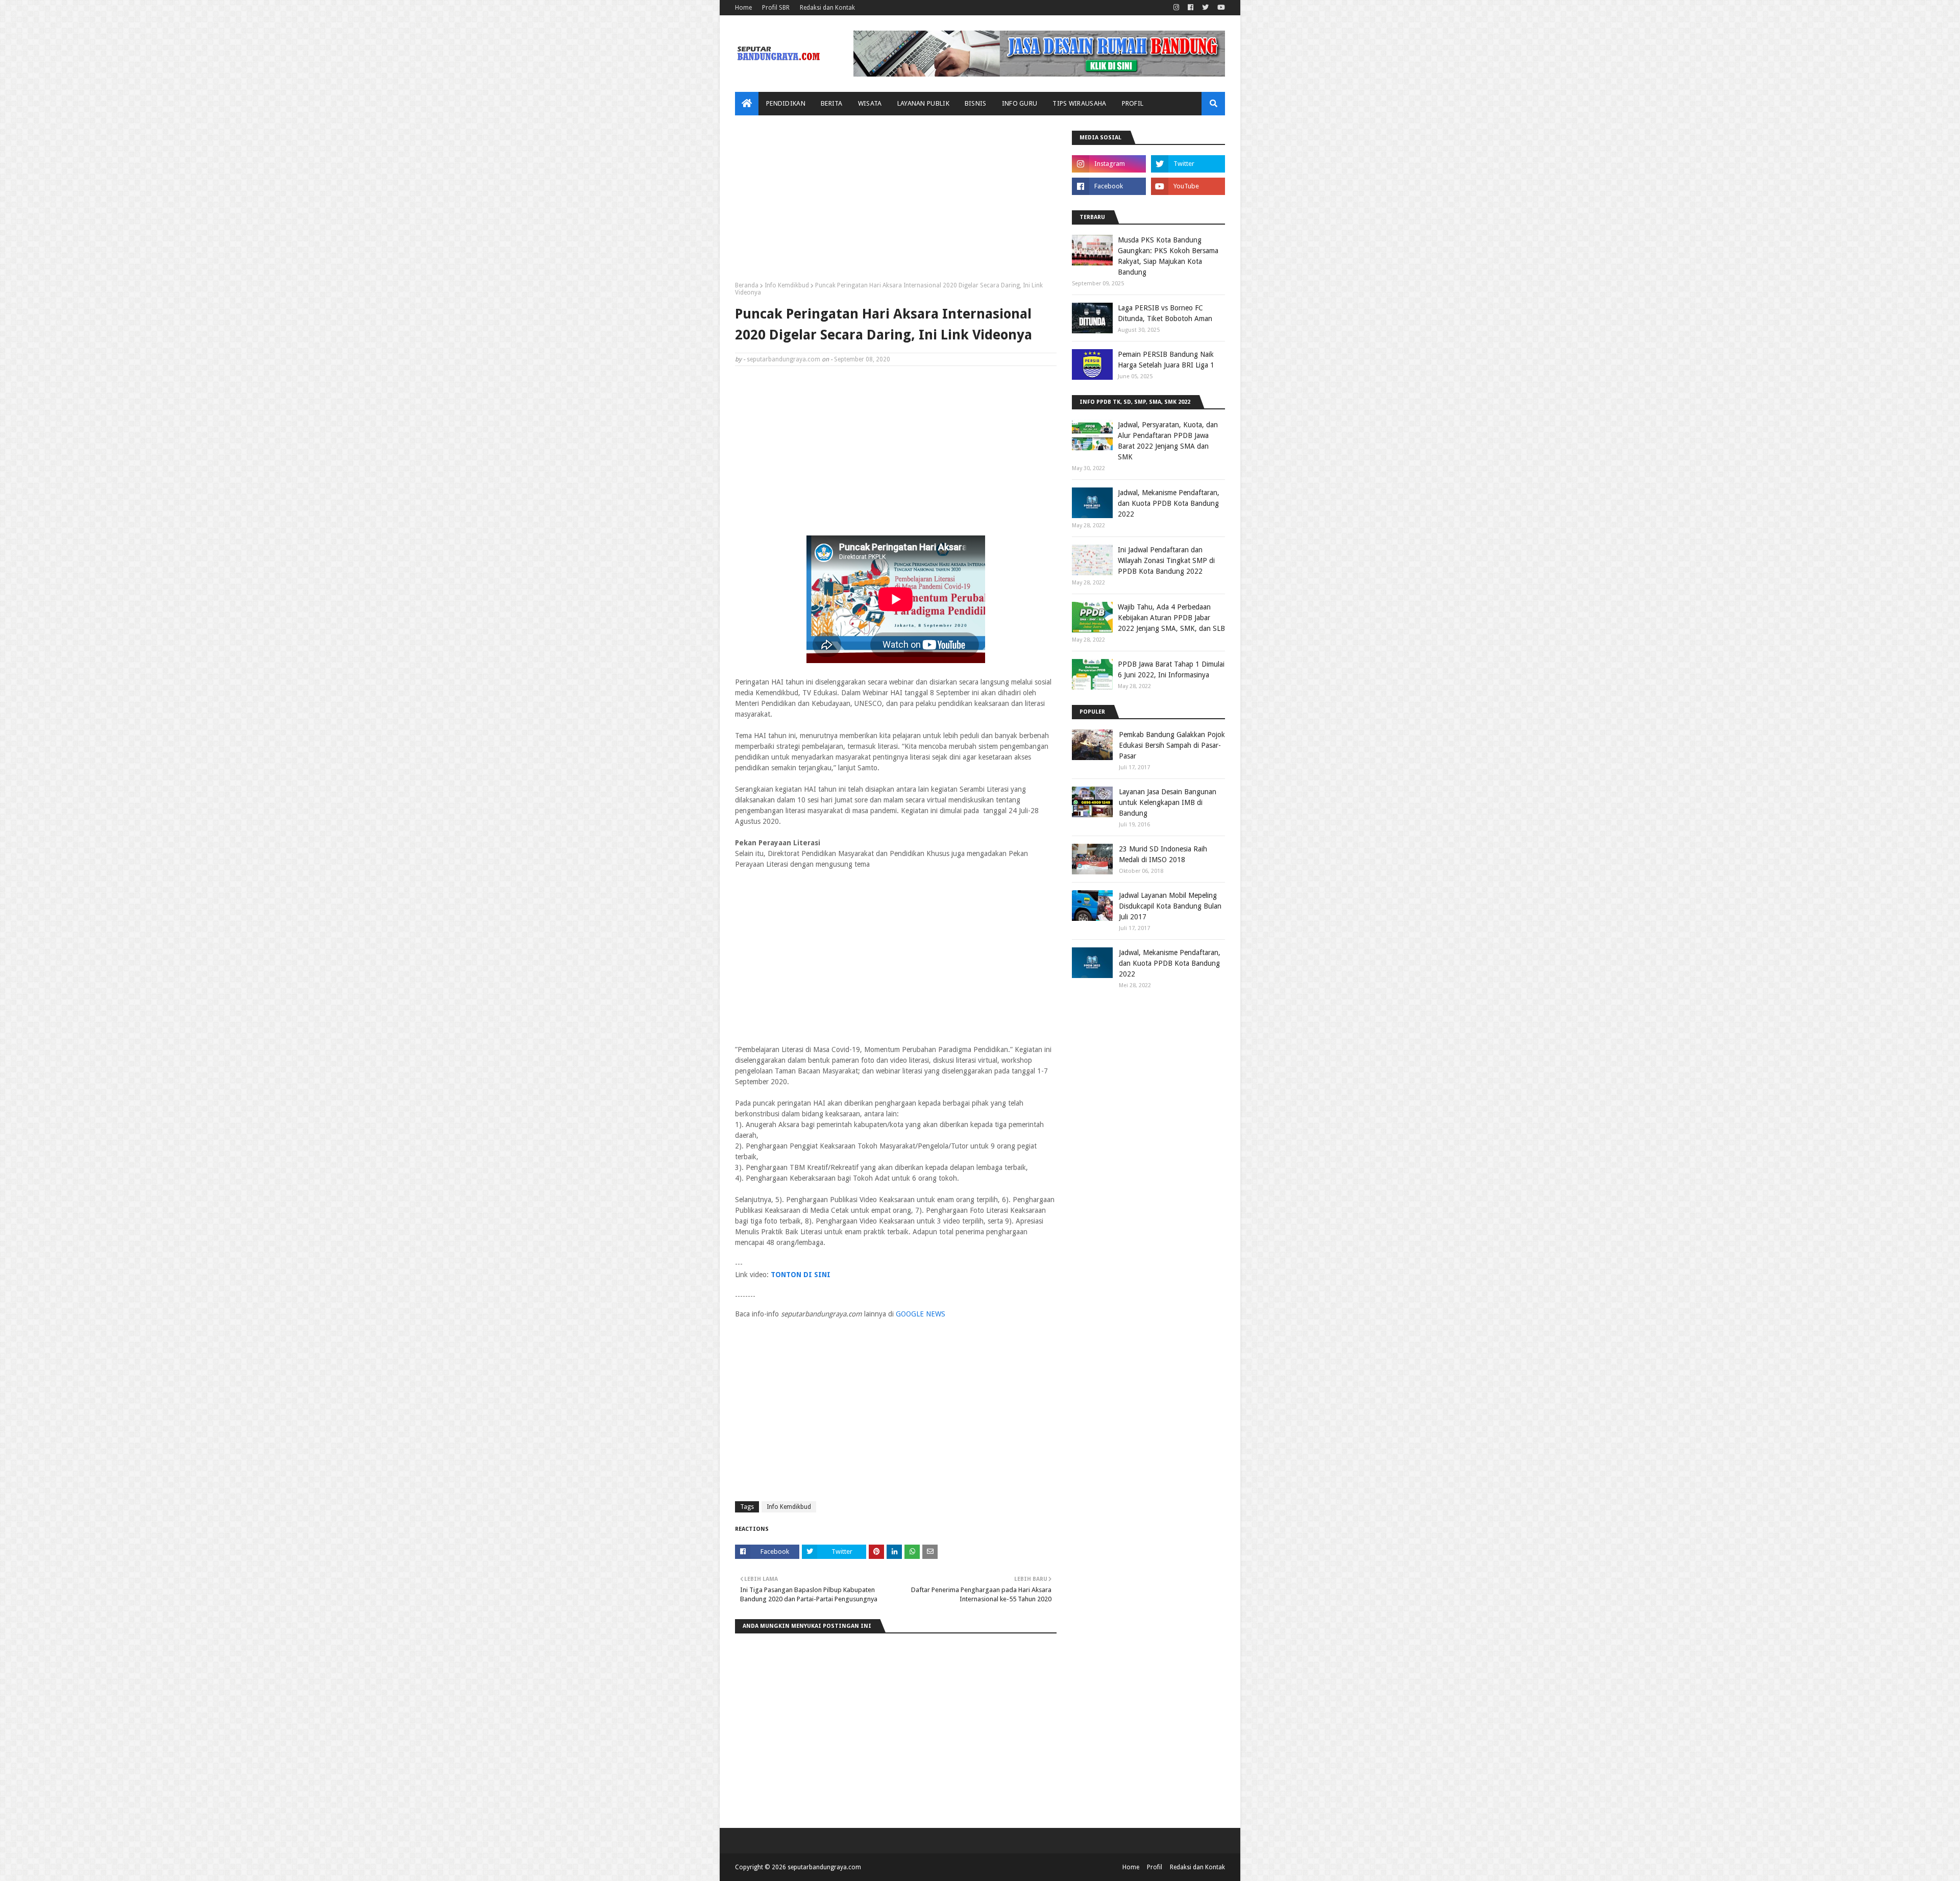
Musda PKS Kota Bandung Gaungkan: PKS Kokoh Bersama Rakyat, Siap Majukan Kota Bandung (1168, 256)
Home (743, 8)
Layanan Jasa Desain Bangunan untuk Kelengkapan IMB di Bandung (1168, 802)
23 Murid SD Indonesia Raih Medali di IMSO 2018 (1163, 854)
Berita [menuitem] (832, 103)
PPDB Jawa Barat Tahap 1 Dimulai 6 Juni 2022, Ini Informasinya (1171, 669)
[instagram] (1176, 8)
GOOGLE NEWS (921, 1314)
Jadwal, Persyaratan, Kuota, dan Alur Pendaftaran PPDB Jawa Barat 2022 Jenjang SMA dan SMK (1168, 441)
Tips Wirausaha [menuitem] (1079, 103)
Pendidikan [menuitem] (786, 103)
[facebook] (1191, 8)
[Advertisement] (896, 202)
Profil (1155, 1867)
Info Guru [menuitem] (1020, 103)
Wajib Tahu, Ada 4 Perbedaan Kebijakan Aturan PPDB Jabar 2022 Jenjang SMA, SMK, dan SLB (1171, 618)
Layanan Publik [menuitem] (923, 103)
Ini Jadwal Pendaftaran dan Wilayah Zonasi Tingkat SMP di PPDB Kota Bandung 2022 (1166, 560)
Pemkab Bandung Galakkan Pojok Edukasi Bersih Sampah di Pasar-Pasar (1172, 745)
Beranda (747, 285)
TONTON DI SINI (801, 1275)
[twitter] (1205, 8)
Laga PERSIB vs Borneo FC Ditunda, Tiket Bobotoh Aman (1165, 313)
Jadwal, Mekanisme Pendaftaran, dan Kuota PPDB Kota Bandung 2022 (1169, 503)
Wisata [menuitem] (870, 103)
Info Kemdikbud (787, 285)
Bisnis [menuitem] (976, 103)
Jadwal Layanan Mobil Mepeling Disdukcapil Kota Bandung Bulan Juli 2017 (1170, 906)
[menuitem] (747, 104)
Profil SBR (776, 8)
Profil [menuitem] (1133, 103)
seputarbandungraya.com (783, 359)
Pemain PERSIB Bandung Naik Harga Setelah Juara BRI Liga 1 (1166, 360)
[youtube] (1220, 8)
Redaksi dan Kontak (827, 8)
